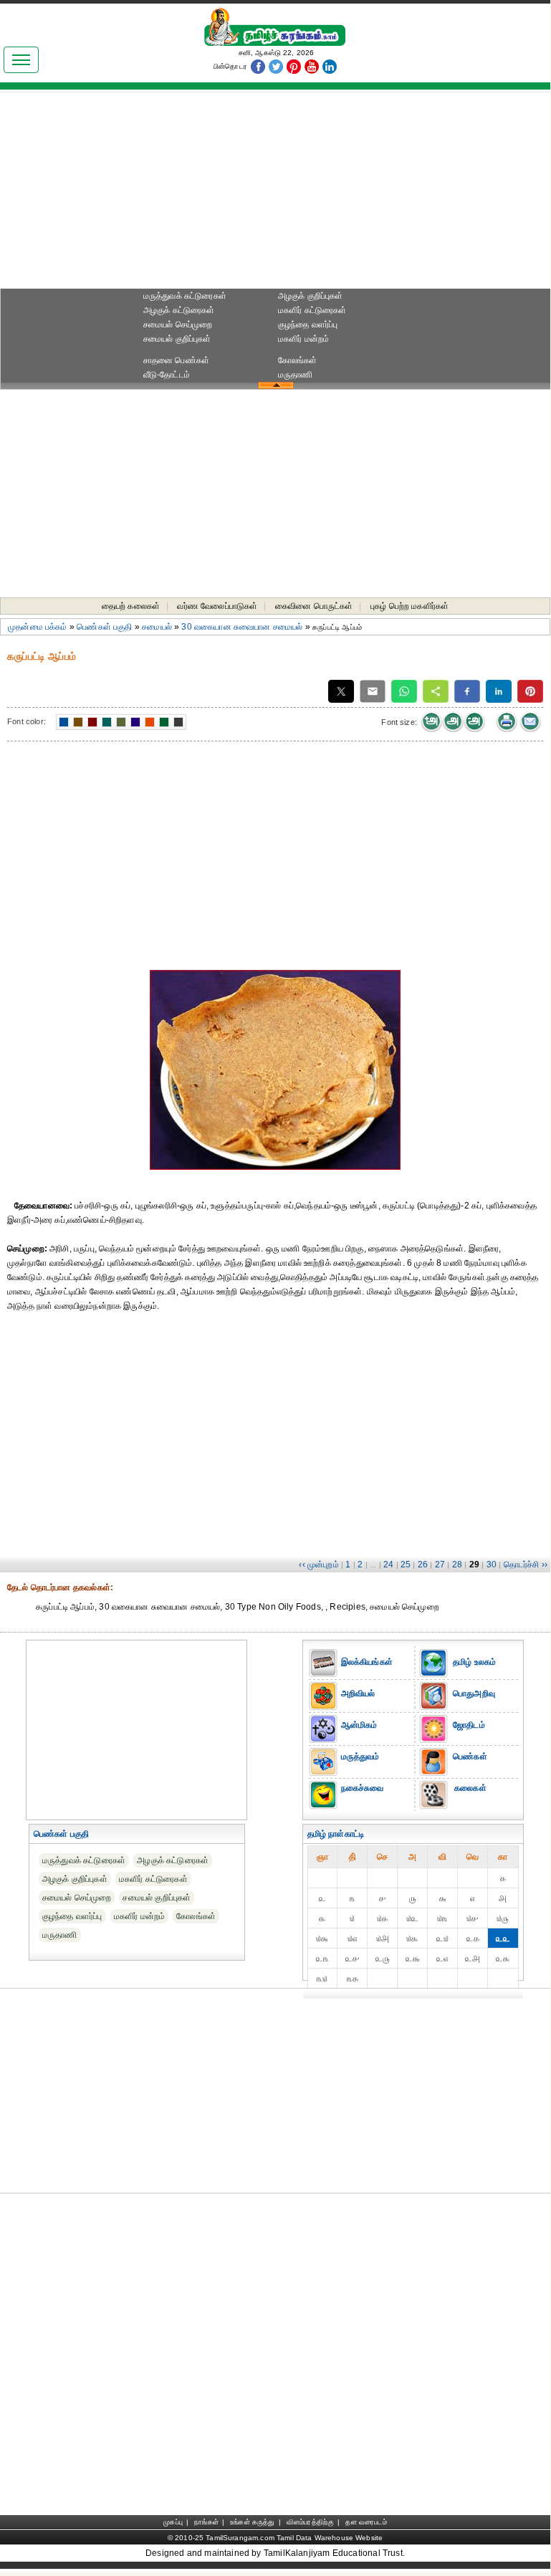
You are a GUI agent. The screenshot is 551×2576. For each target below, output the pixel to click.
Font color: (27, 721)
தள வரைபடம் (366, 2522)
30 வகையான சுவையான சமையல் (242, 627)
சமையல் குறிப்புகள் (177, 339)
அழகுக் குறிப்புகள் (311, 296)
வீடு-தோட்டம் (167, 375)
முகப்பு (173, 2522)
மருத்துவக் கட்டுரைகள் (185, 296)
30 (492, 1565)
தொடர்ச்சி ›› (526, 1565)
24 (388, 1565)
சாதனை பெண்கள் (176, 360)
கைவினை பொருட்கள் (314, 606)
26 (423, 1565)
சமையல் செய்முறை (178, 325)
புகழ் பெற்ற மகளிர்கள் (410, 606)
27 (440, 1565)
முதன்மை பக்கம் (38, 627)
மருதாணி (296, 375)
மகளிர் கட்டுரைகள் (312, 310)
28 (457, 1565)
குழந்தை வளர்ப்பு (308, 325)
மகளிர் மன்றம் (304, 339)
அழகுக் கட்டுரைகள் (179, 310)
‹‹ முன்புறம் (318, 1565)
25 (406, 1565)
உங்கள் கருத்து (252, 2522)
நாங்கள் (206, 2522)
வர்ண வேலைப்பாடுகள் (217, 606)
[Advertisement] (275, 194)
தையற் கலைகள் (131, 606)
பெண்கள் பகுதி (104, 627)
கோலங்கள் (298, 360)
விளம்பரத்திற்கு (310, 2522)
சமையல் (157, 627)
